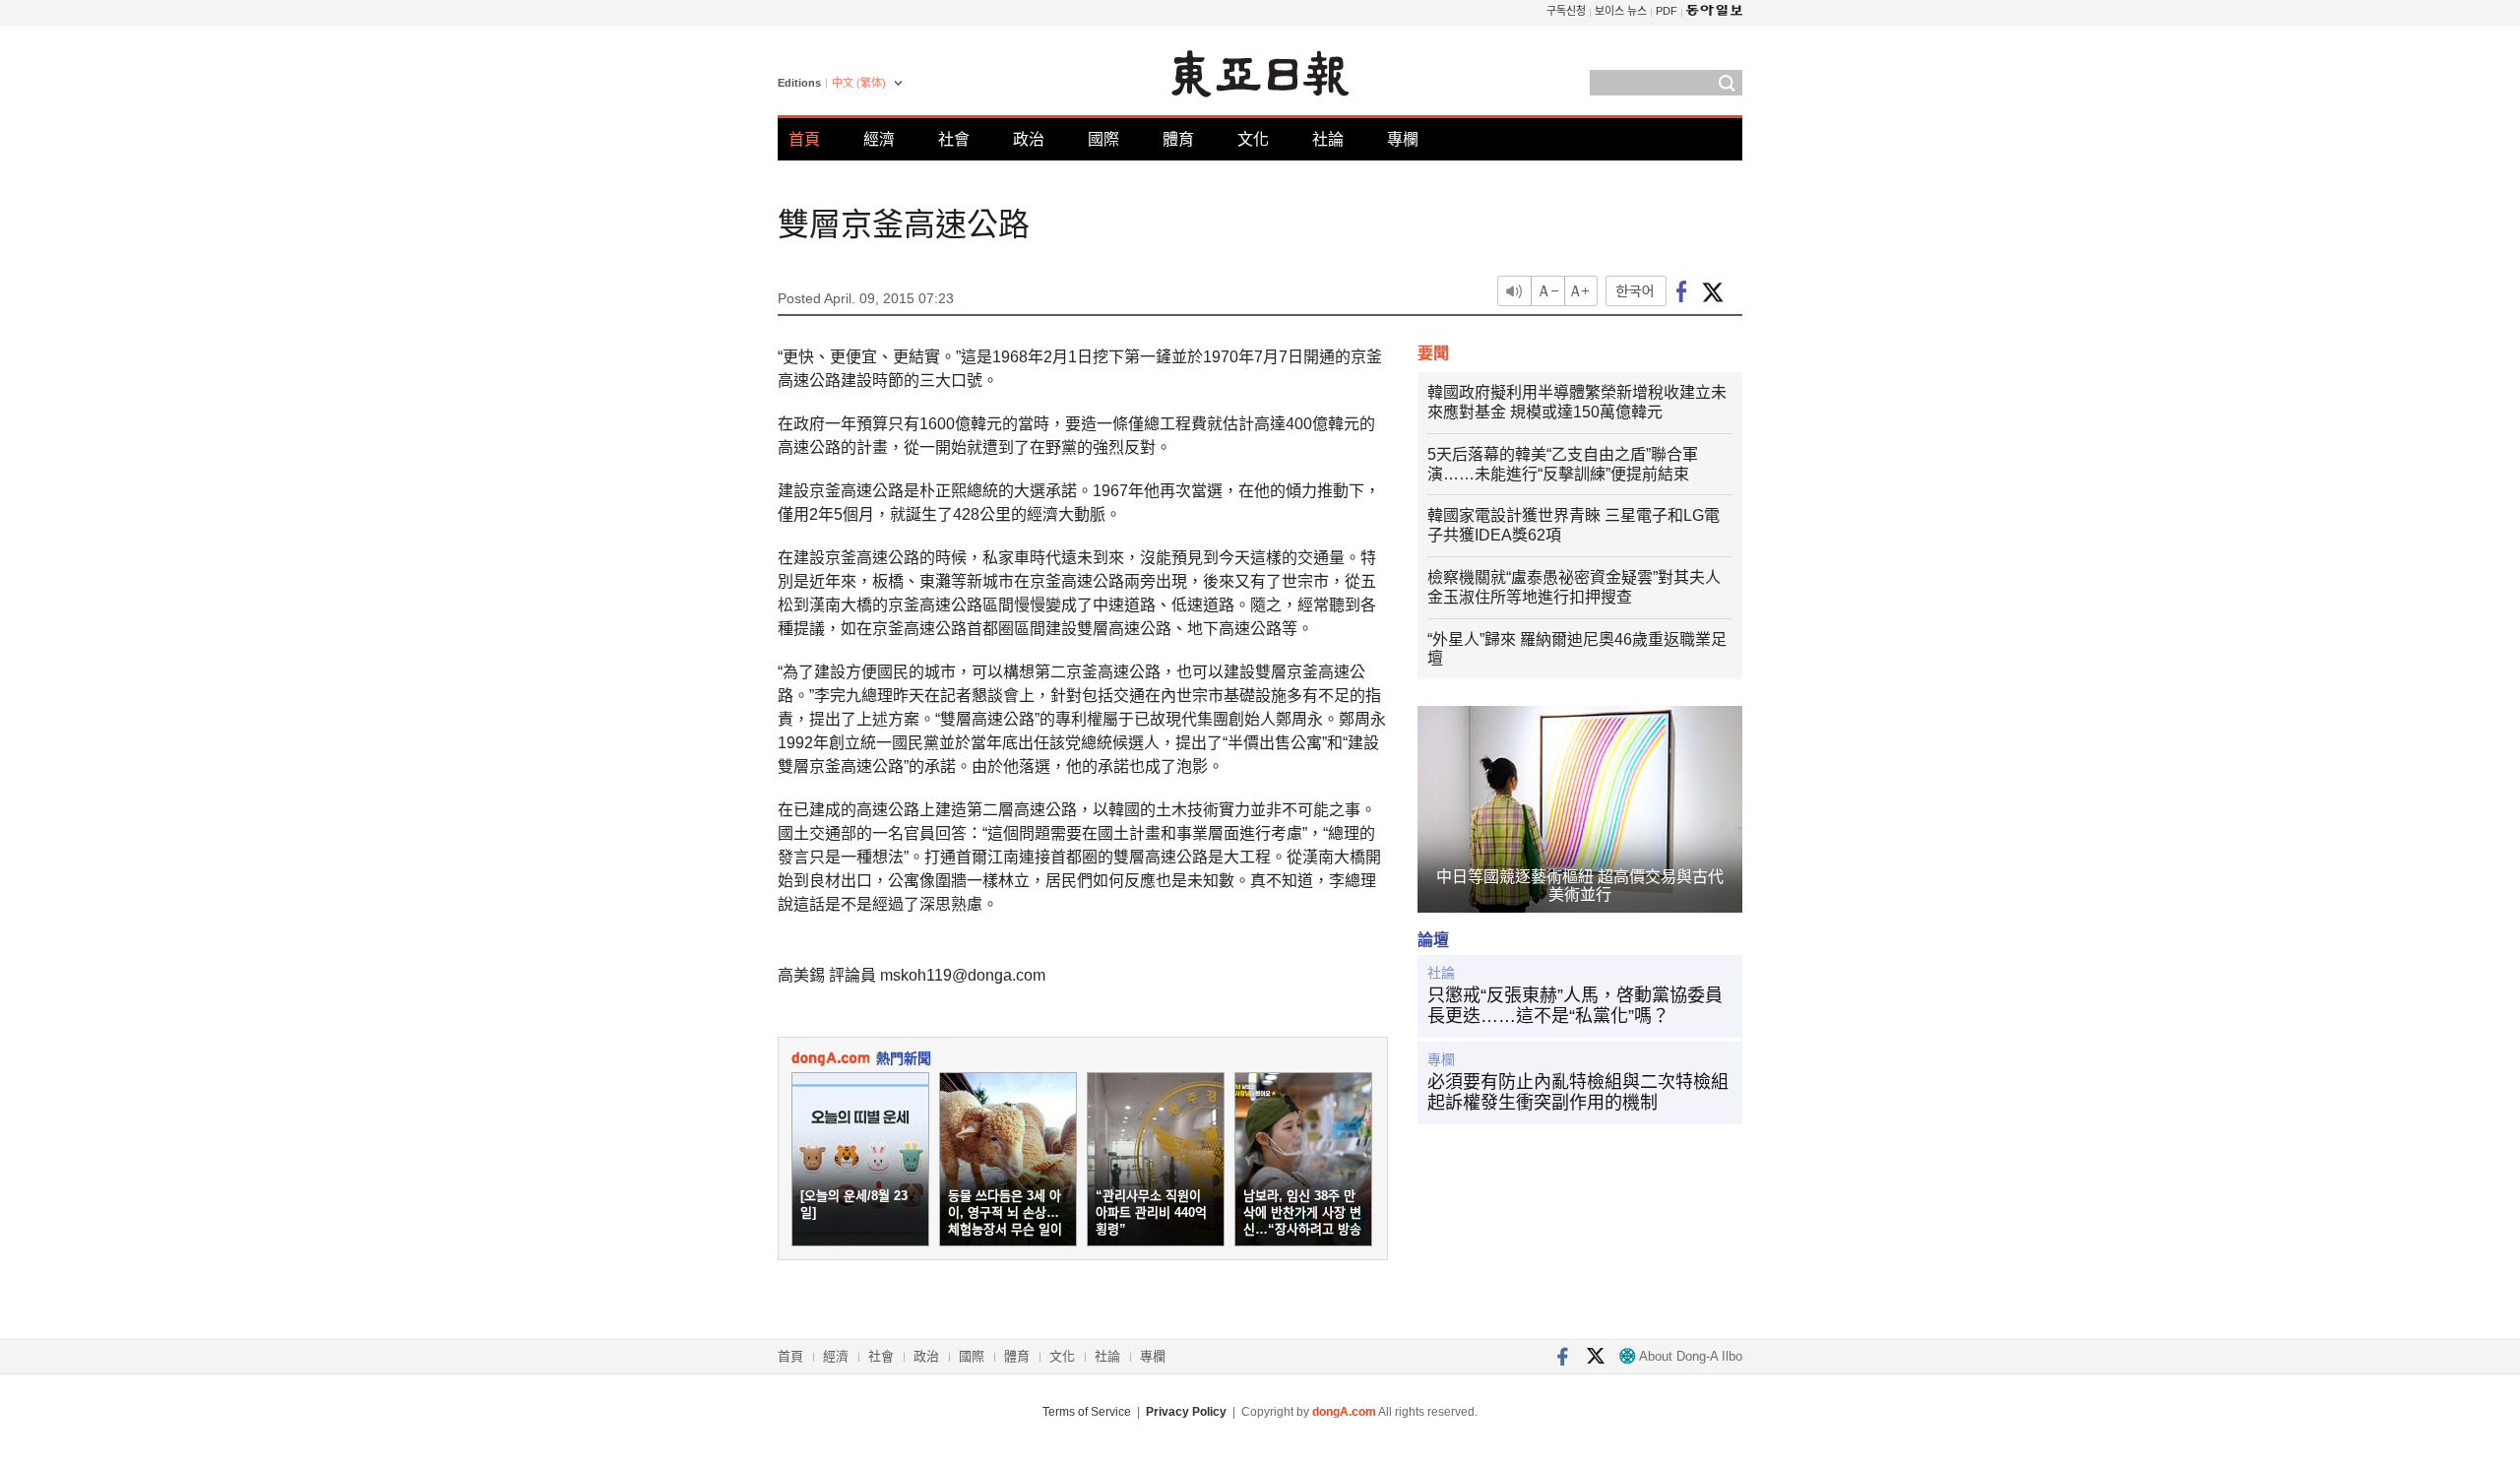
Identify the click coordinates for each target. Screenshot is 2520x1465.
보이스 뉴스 (1621, 11)
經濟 (879, 139)
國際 (1103, 139)
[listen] (1514, 291)
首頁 (804, 139)
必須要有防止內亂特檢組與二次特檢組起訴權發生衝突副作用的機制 (1578, 1093)
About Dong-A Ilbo (1689, 1356)
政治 (1029, 139)
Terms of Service (1087, 1412)
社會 (954, 139)
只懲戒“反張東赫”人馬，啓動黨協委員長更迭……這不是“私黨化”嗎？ (1575, 1006)
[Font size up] (1582, 291)
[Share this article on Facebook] (1682, 291)
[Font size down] (1548, 291)
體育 (1178, 139)
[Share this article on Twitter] (1712, 291)
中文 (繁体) (859, 83)
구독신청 (1566, 11)
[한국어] (1636, 291)
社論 (1328, 139)
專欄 (1403, 139)
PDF (1667, 11)
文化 (1253, 139)
